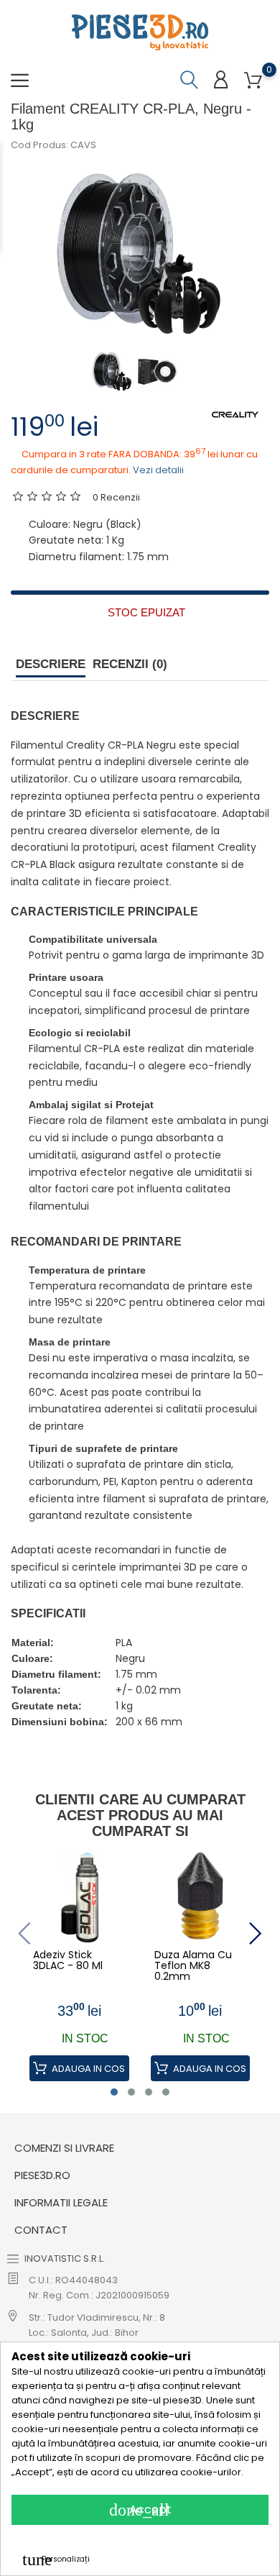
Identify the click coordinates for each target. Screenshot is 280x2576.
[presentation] (24, 1933)
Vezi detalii (158, 470)
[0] (253, 81)
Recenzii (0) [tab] (130, 664)
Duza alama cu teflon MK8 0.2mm (193, 1966)
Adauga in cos (87, 2069)
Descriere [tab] (51, 664)
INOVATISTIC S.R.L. (65, 2258)
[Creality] (235, 414)
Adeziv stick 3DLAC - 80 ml (68, 1961)
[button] (114, 2092)
